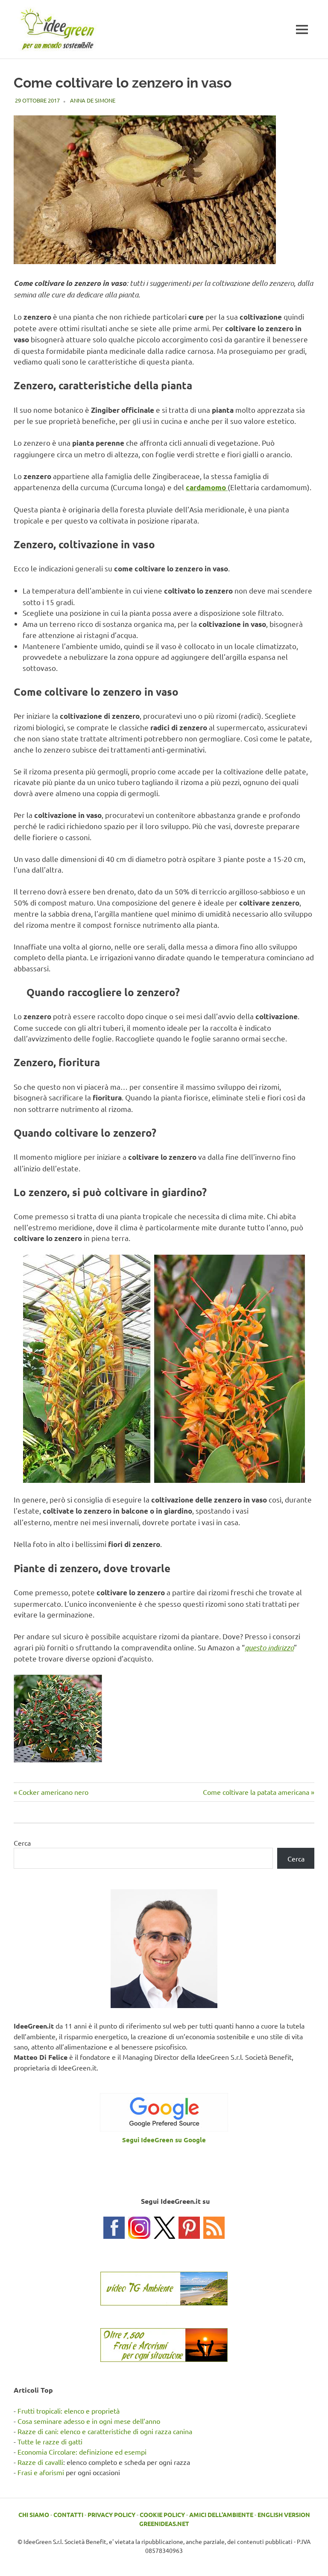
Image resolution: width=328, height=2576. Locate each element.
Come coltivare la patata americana (256, 1792)
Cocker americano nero (53, 1792)
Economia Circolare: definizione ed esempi (82, 2452)
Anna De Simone (93, 100)
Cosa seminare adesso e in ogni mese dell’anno (89, 2421)
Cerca (22, 1843)
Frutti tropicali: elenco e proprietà (69, 2411)
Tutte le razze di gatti (50, 2441)
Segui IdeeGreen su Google (164, 2140)
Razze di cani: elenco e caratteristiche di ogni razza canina (105, 2431)
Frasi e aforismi (41, 2472)
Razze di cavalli (40, 2462)
